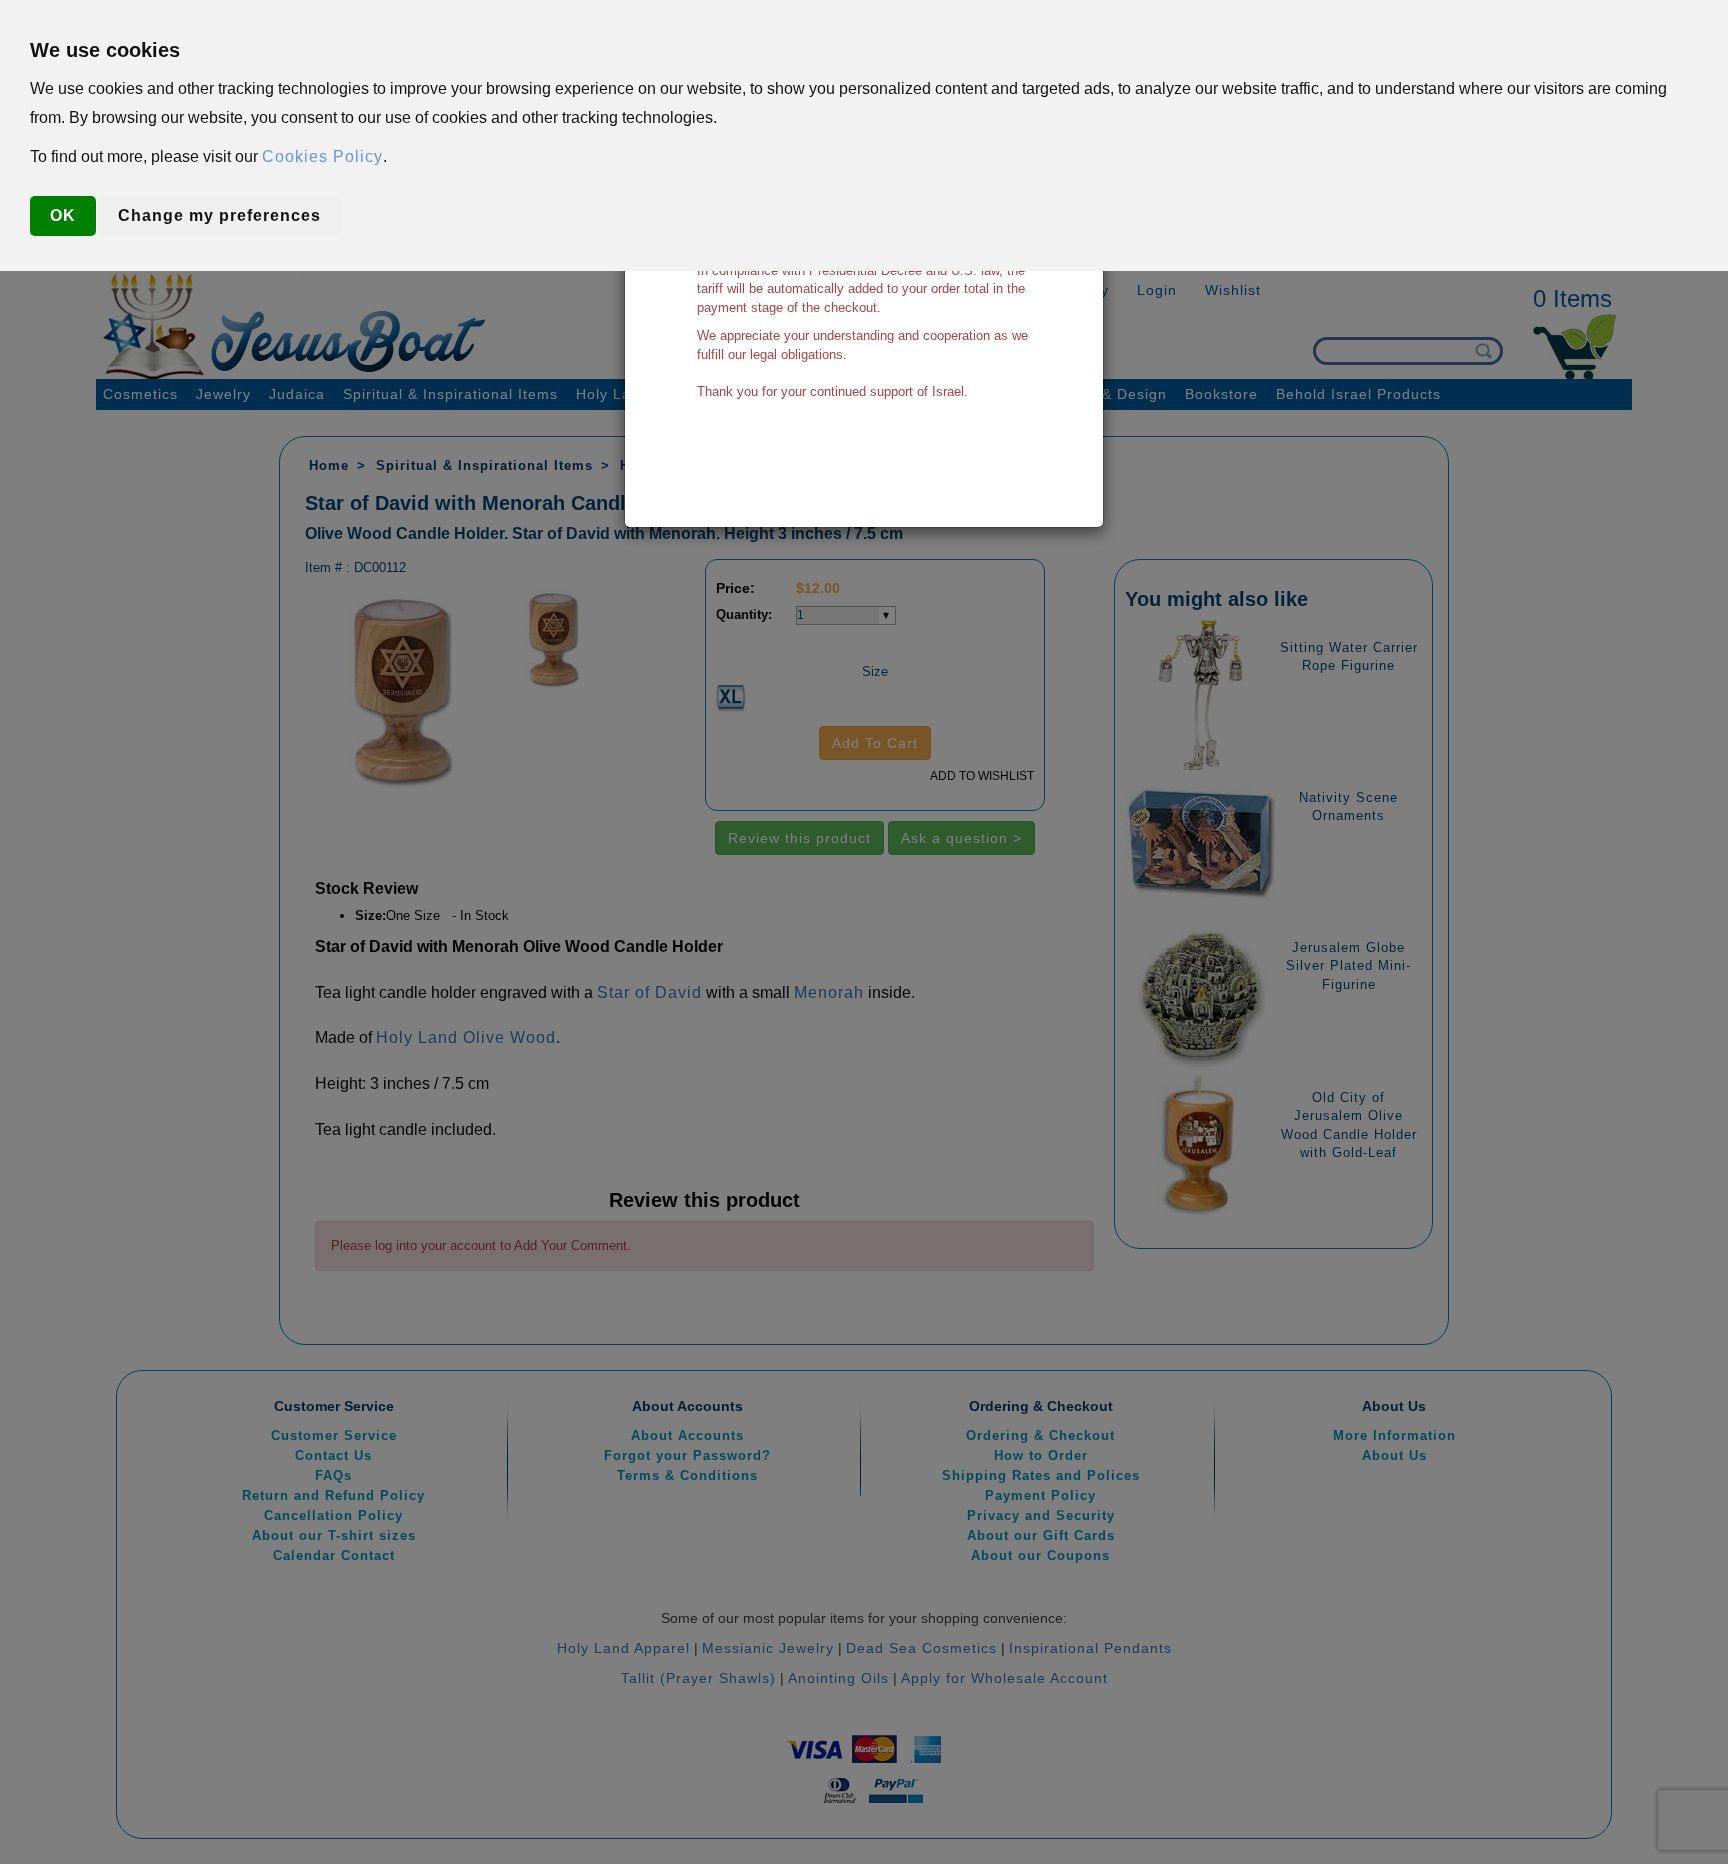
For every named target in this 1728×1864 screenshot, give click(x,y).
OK (63, 215)
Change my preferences (219, 215)
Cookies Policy (322, 156)
